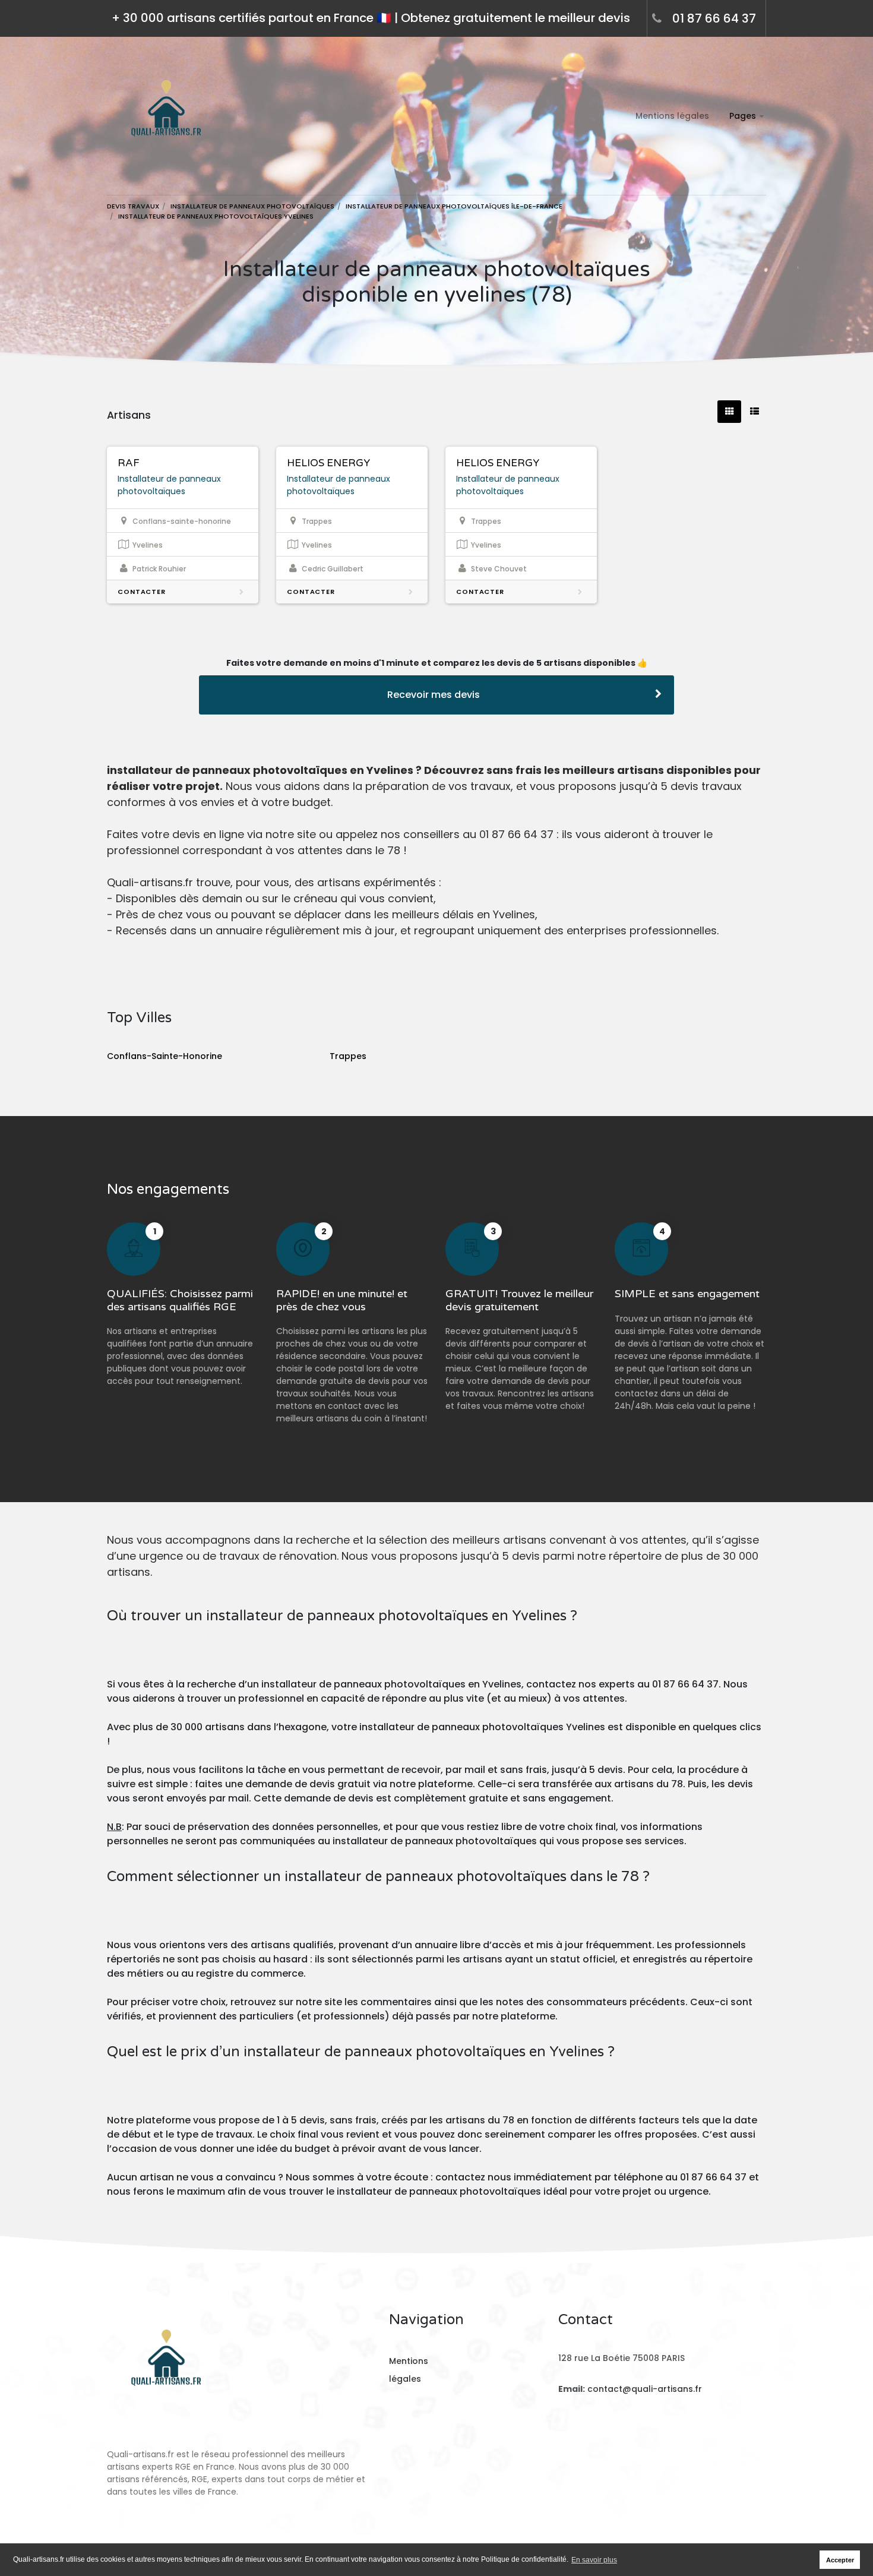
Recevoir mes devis (434, 695)
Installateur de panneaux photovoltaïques (169, 485)
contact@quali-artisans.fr (645, 2389)
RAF (129, 463)
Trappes (348, 1056)
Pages (743, 116)
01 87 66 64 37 (714, 18)
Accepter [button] (840, 2560)
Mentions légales (672, 116)
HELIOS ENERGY (328, 463)
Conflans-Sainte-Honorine (165, 1056)
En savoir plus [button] (594, 2560)
